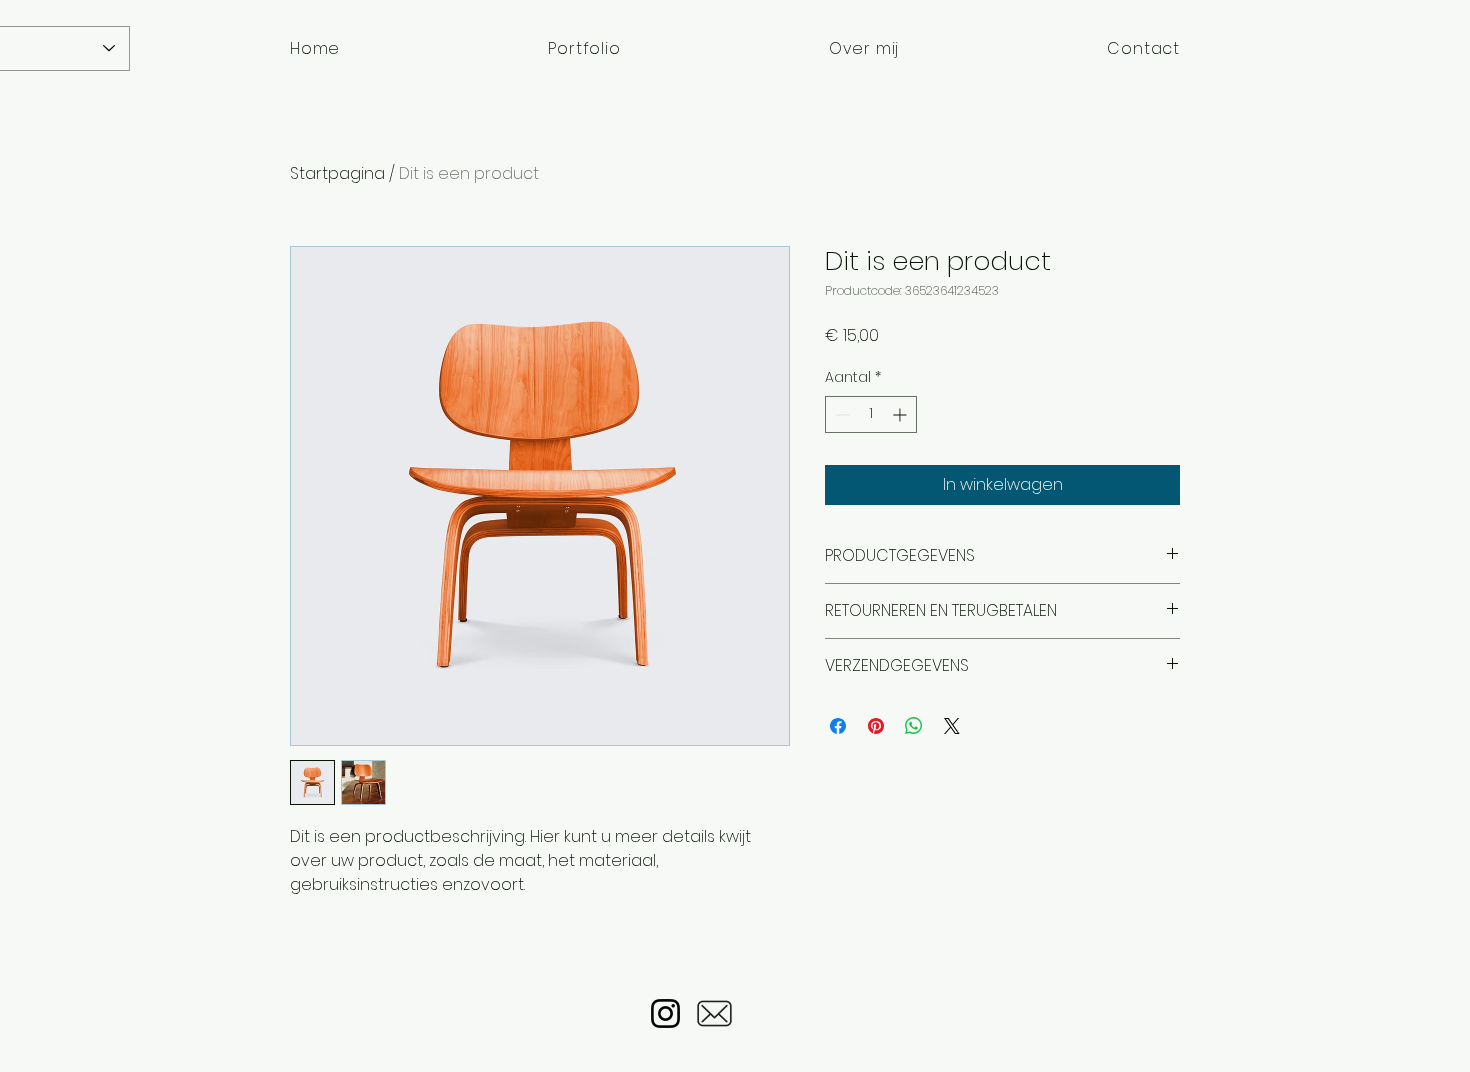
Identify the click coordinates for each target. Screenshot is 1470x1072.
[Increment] (901, 414)
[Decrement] (840, 414)
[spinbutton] (871, 414)
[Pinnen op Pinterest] (876, 726)
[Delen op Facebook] (838, 726)
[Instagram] (665, 1013)
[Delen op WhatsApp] (914, 726)
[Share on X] (952, 726)
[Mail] (714, 1013)
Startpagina (337, 173)
